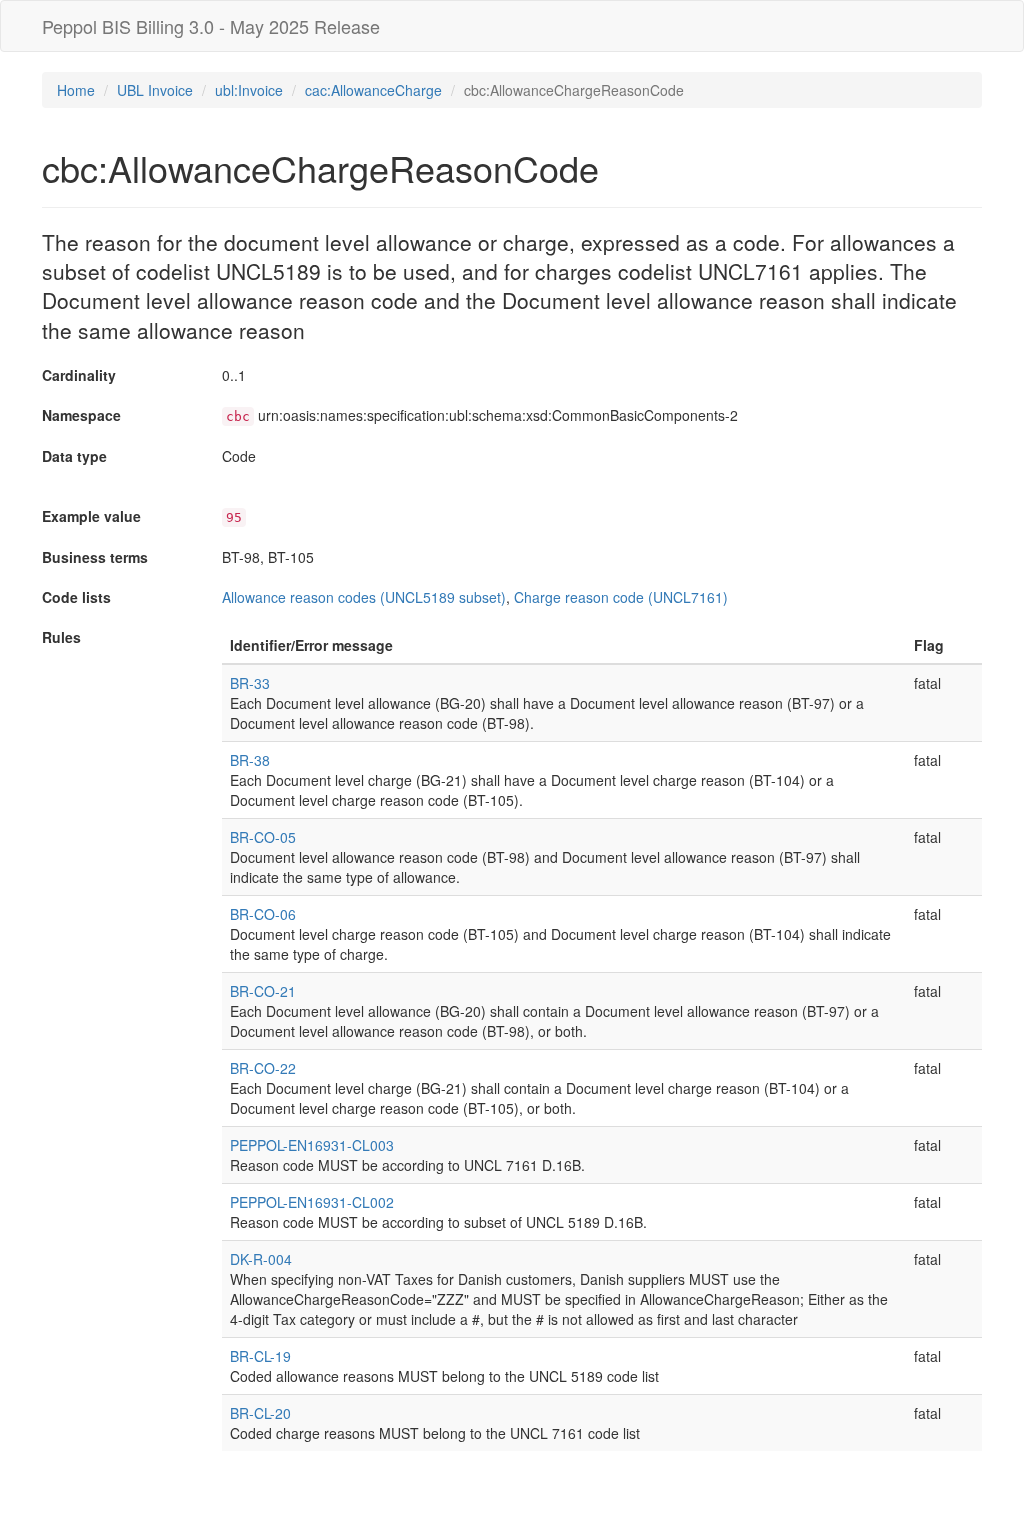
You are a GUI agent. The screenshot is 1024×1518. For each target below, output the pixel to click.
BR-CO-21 (263, 991)
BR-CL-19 (260, 1356)
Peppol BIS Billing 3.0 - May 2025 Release (211, 26)
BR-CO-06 (263, 914)
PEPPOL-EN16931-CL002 (312, 1202)
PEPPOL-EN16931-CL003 (312, 1145)
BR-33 (250, 683)
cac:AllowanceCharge (373, 90)
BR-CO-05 (263, 837)
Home (76, 90)
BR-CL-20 (260, 1413)
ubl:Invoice (249, 90)
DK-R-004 (261, 1259)
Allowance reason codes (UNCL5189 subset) (364, 597)
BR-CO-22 (263, 1068)
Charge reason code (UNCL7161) (621, 597)
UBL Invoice (155, 90)
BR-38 (250, 760)
